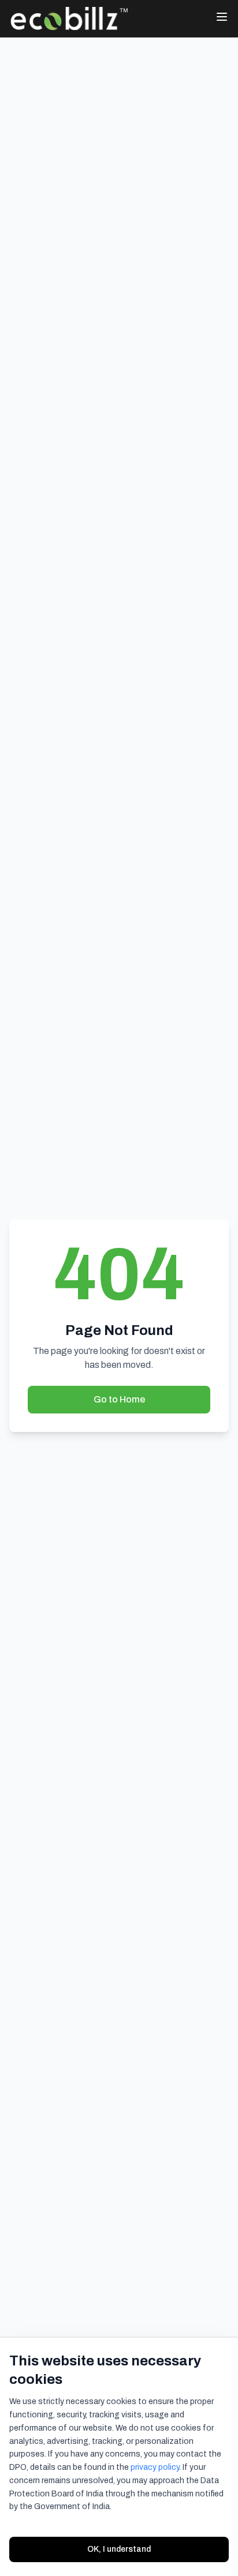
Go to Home (119, 1399)
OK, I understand (119, 2549)
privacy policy (155, 2467)
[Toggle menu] (222, 17)
